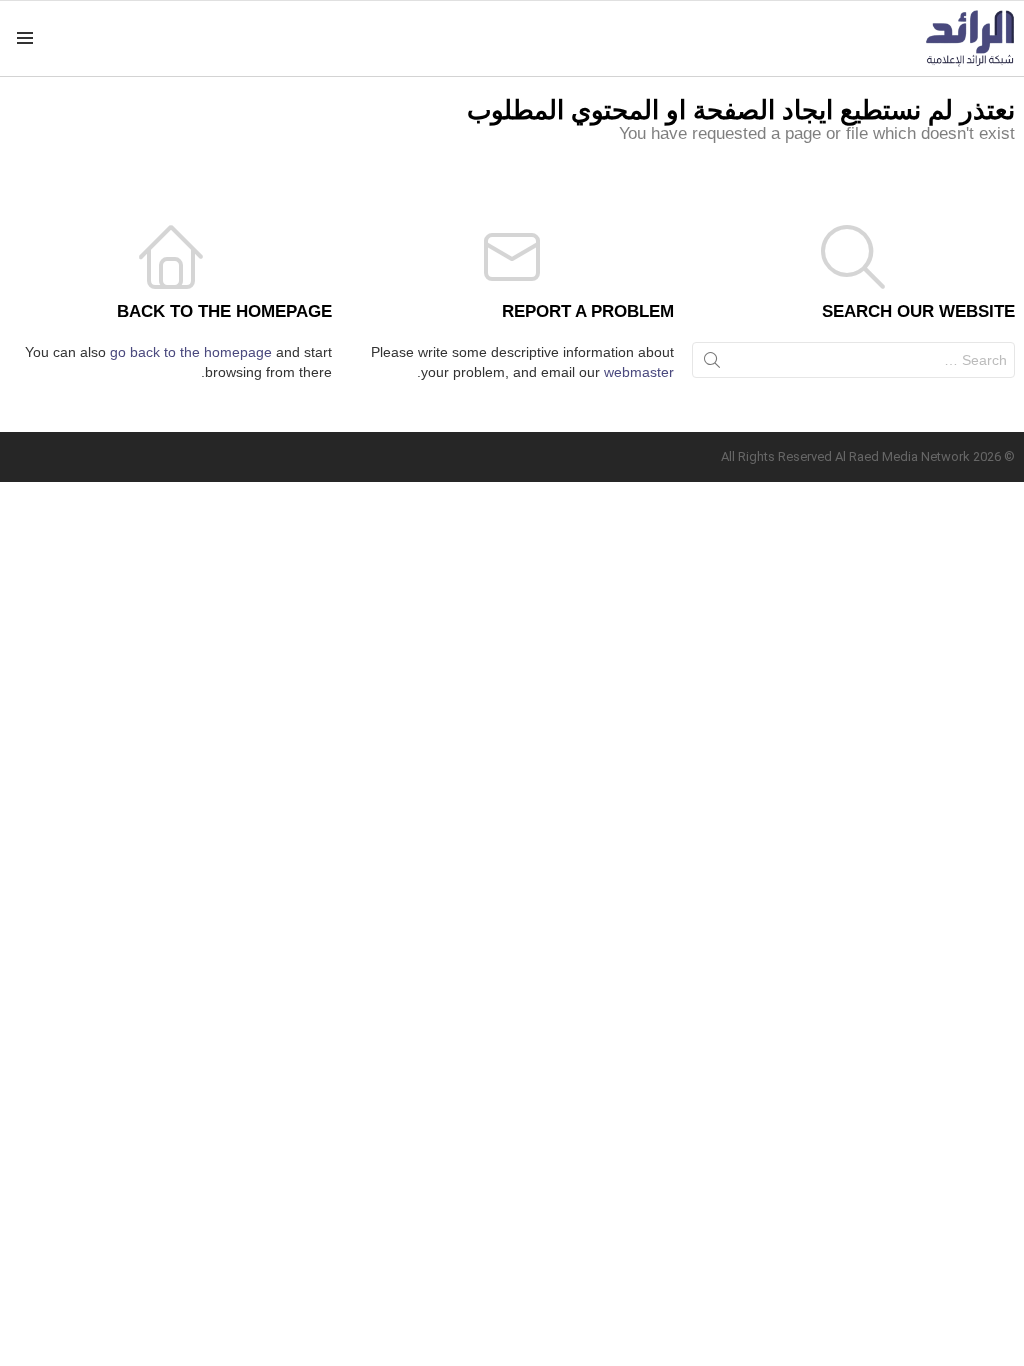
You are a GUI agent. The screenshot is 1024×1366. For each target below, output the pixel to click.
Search (712, 364)
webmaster (639, 372)
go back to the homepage (191, 352)
